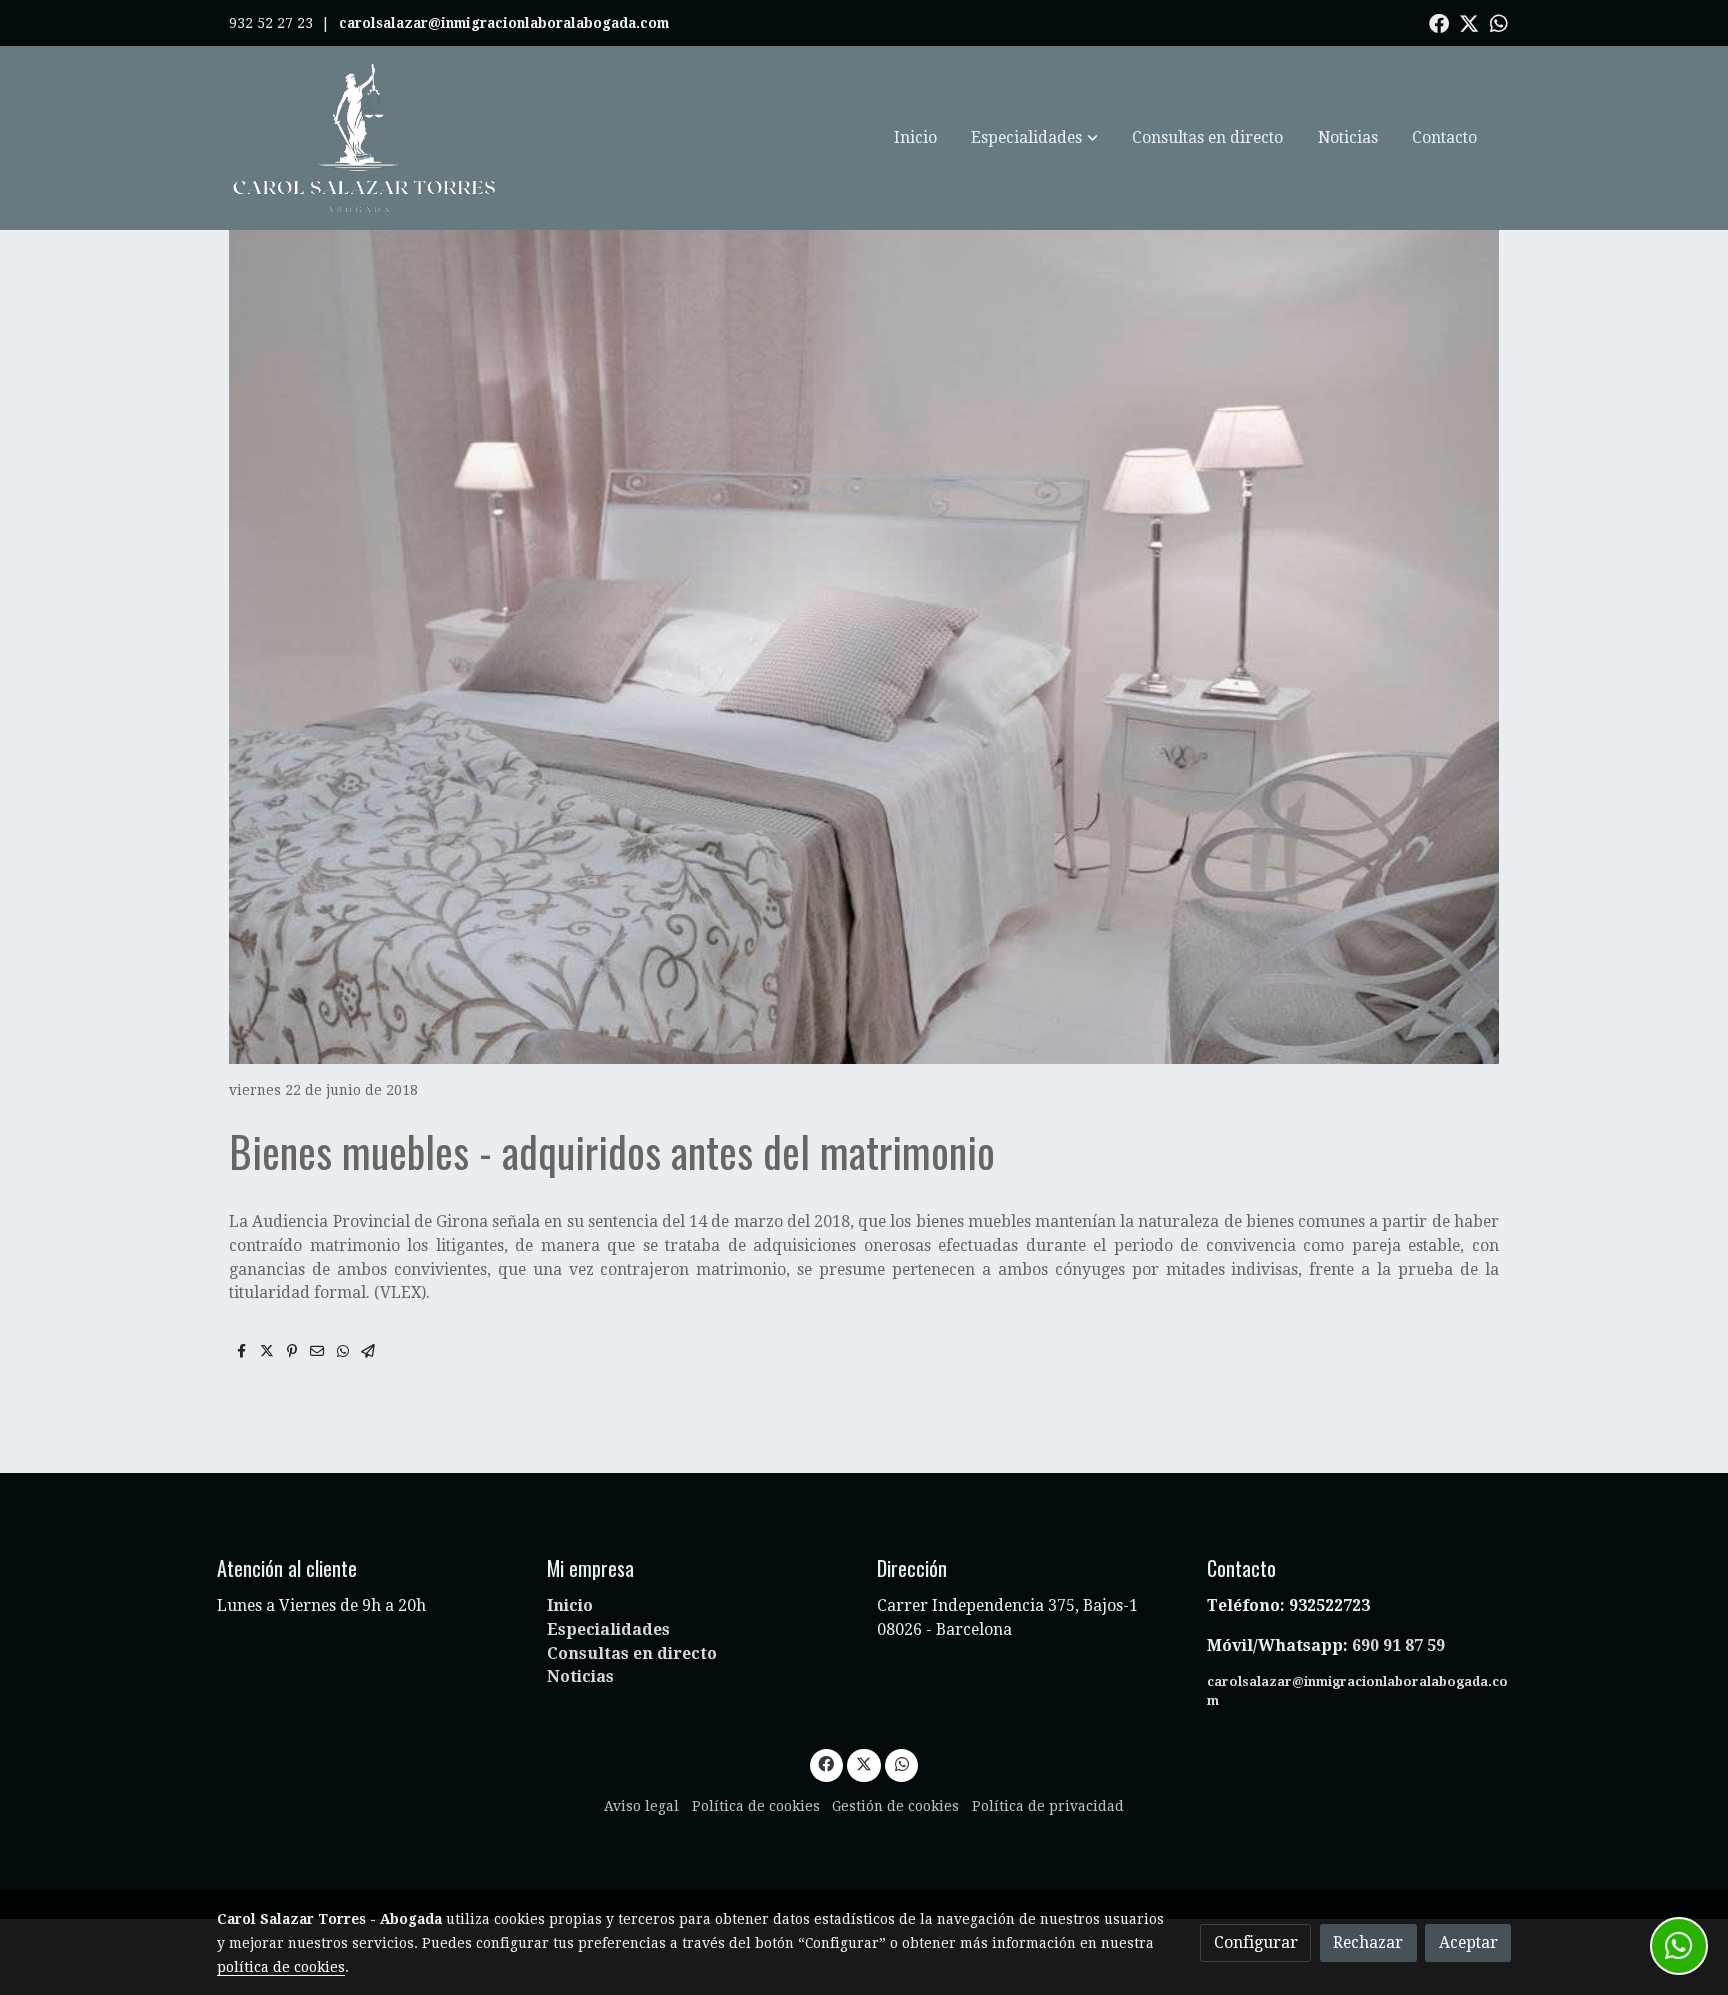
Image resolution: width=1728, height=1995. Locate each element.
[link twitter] (1469, 22)
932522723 (1331, 1605)
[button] (1035, 138)
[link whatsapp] (1499, 22)
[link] (365, 138)
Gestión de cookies (895, 1806)
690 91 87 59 (1398, 1645)
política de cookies (281, 1967)
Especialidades (608, 1629)
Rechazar (1368, 1942)
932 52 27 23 (271, 23)
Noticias (580, 1676)
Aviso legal (641, 1806)
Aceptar (1468, 1942)
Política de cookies (756, 1806)
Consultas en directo (632, 1653)
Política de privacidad (1048, 1806)
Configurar (1256, 1942)
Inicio (570, 1605)
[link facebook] (1439, 22)
